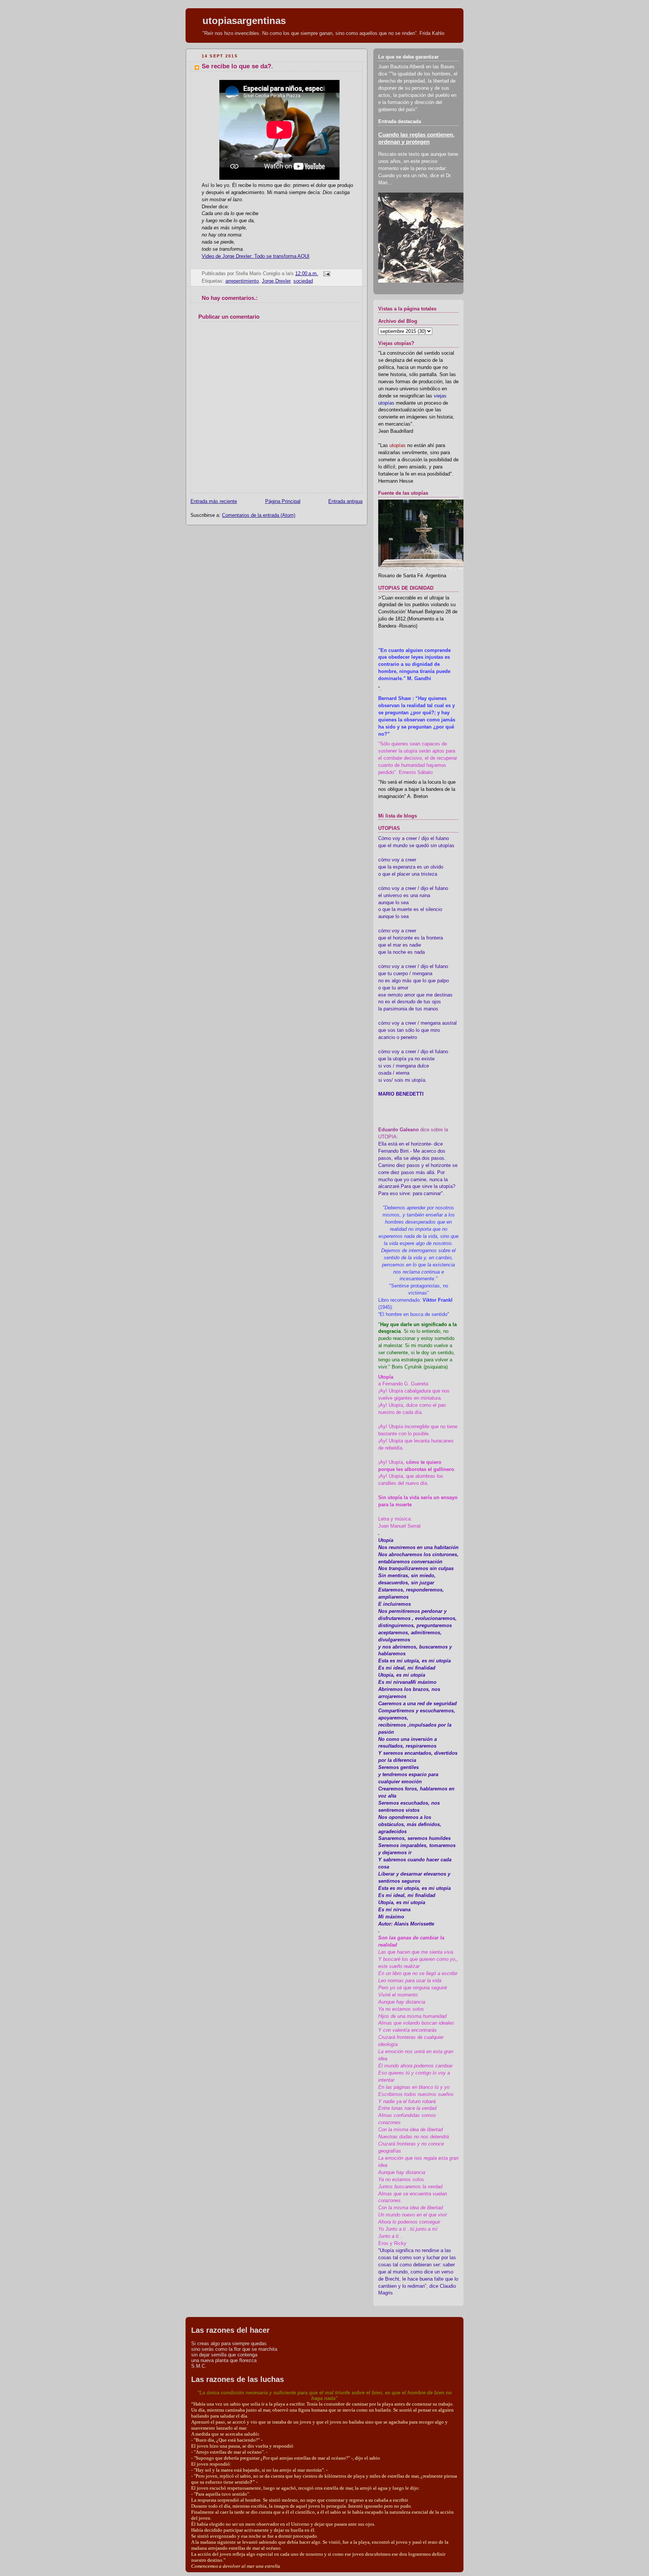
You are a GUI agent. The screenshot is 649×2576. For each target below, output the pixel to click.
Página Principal (283, 501)
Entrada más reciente (214, 501)
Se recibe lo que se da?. (237, 66)
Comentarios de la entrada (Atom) (259, 515)
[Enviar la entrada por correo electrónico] (326, 274)
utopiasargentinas (244, 21)
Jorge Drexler (276, 281)
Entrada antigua (345, 501)
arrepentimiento (242, 281)
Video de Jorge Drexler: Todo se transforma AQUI (256, 256)
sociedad (303, 281)
